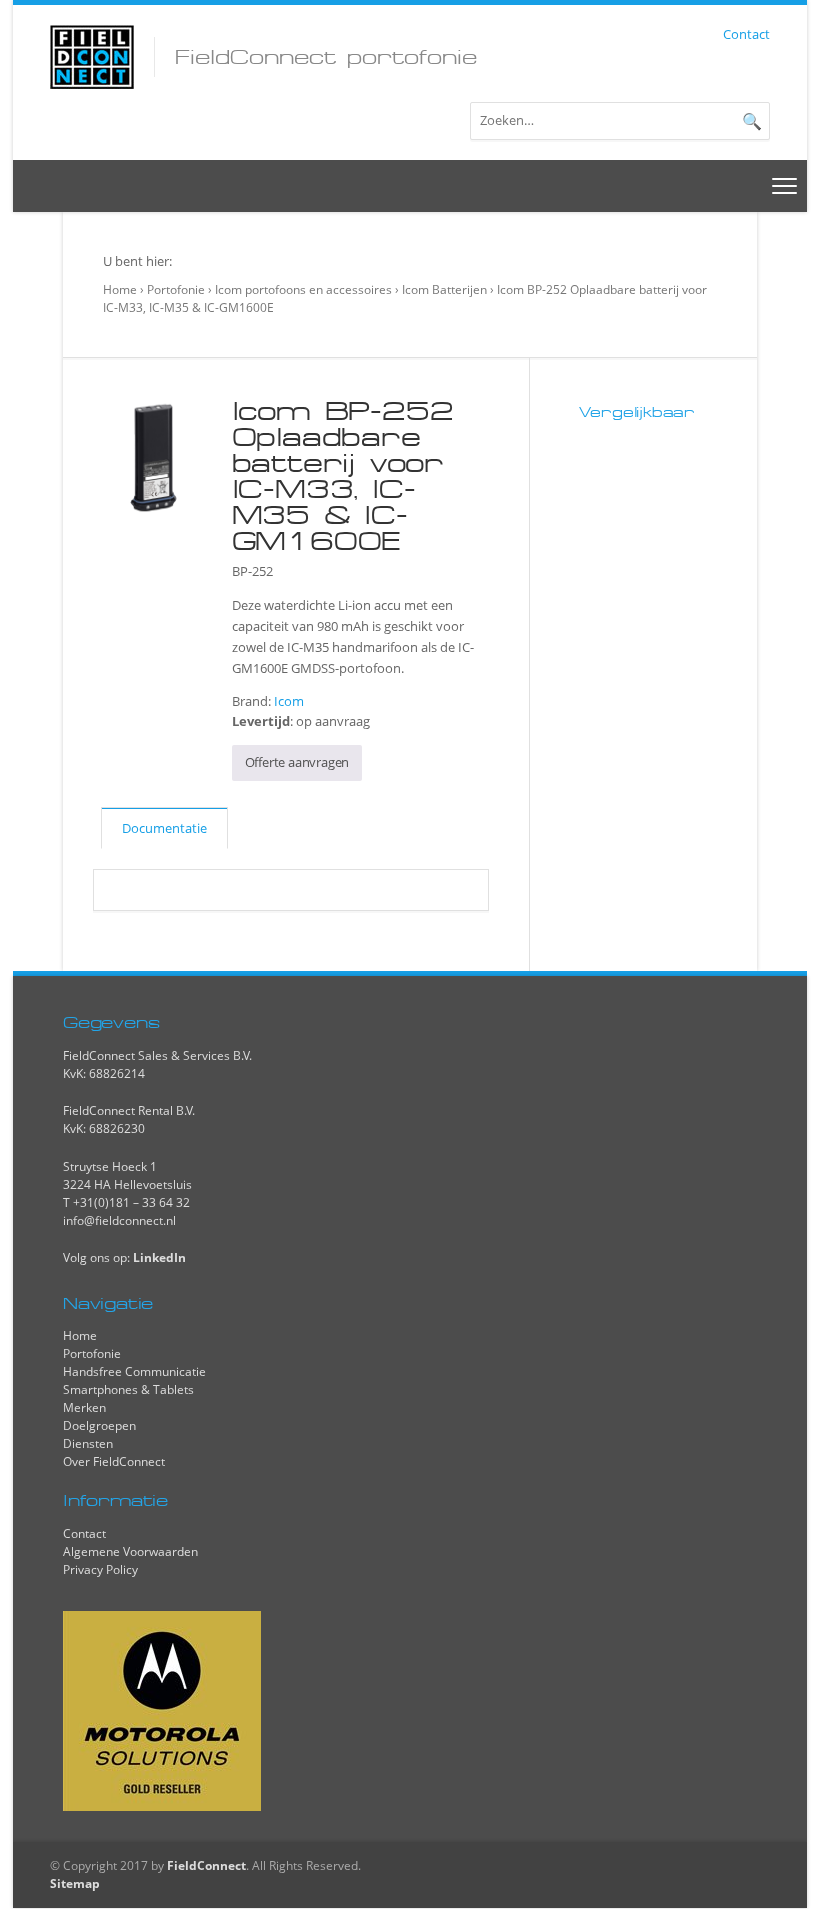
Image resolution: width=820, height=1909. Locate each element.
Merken (84, 1407)
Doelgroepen (99, 1425)
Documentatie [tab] (164, 828)
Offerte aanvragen (297, 762)
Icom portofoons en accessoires (303, 289)
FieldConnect (206, 1865)
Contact (746, 34)
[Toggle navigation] (785, 185)
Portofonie (176, 289)
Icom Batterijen (444, 289)
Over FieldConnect (114, 1461)
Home (120, 289)
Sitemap (75, 1883)
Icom (289, 701)
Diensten (88, 1443)
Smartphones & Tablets (128, 1389)
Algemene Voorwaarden (130, 1551)
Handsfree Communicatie (134, 1371)
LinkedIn (159, 1257)
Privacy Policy (100, 1569)
